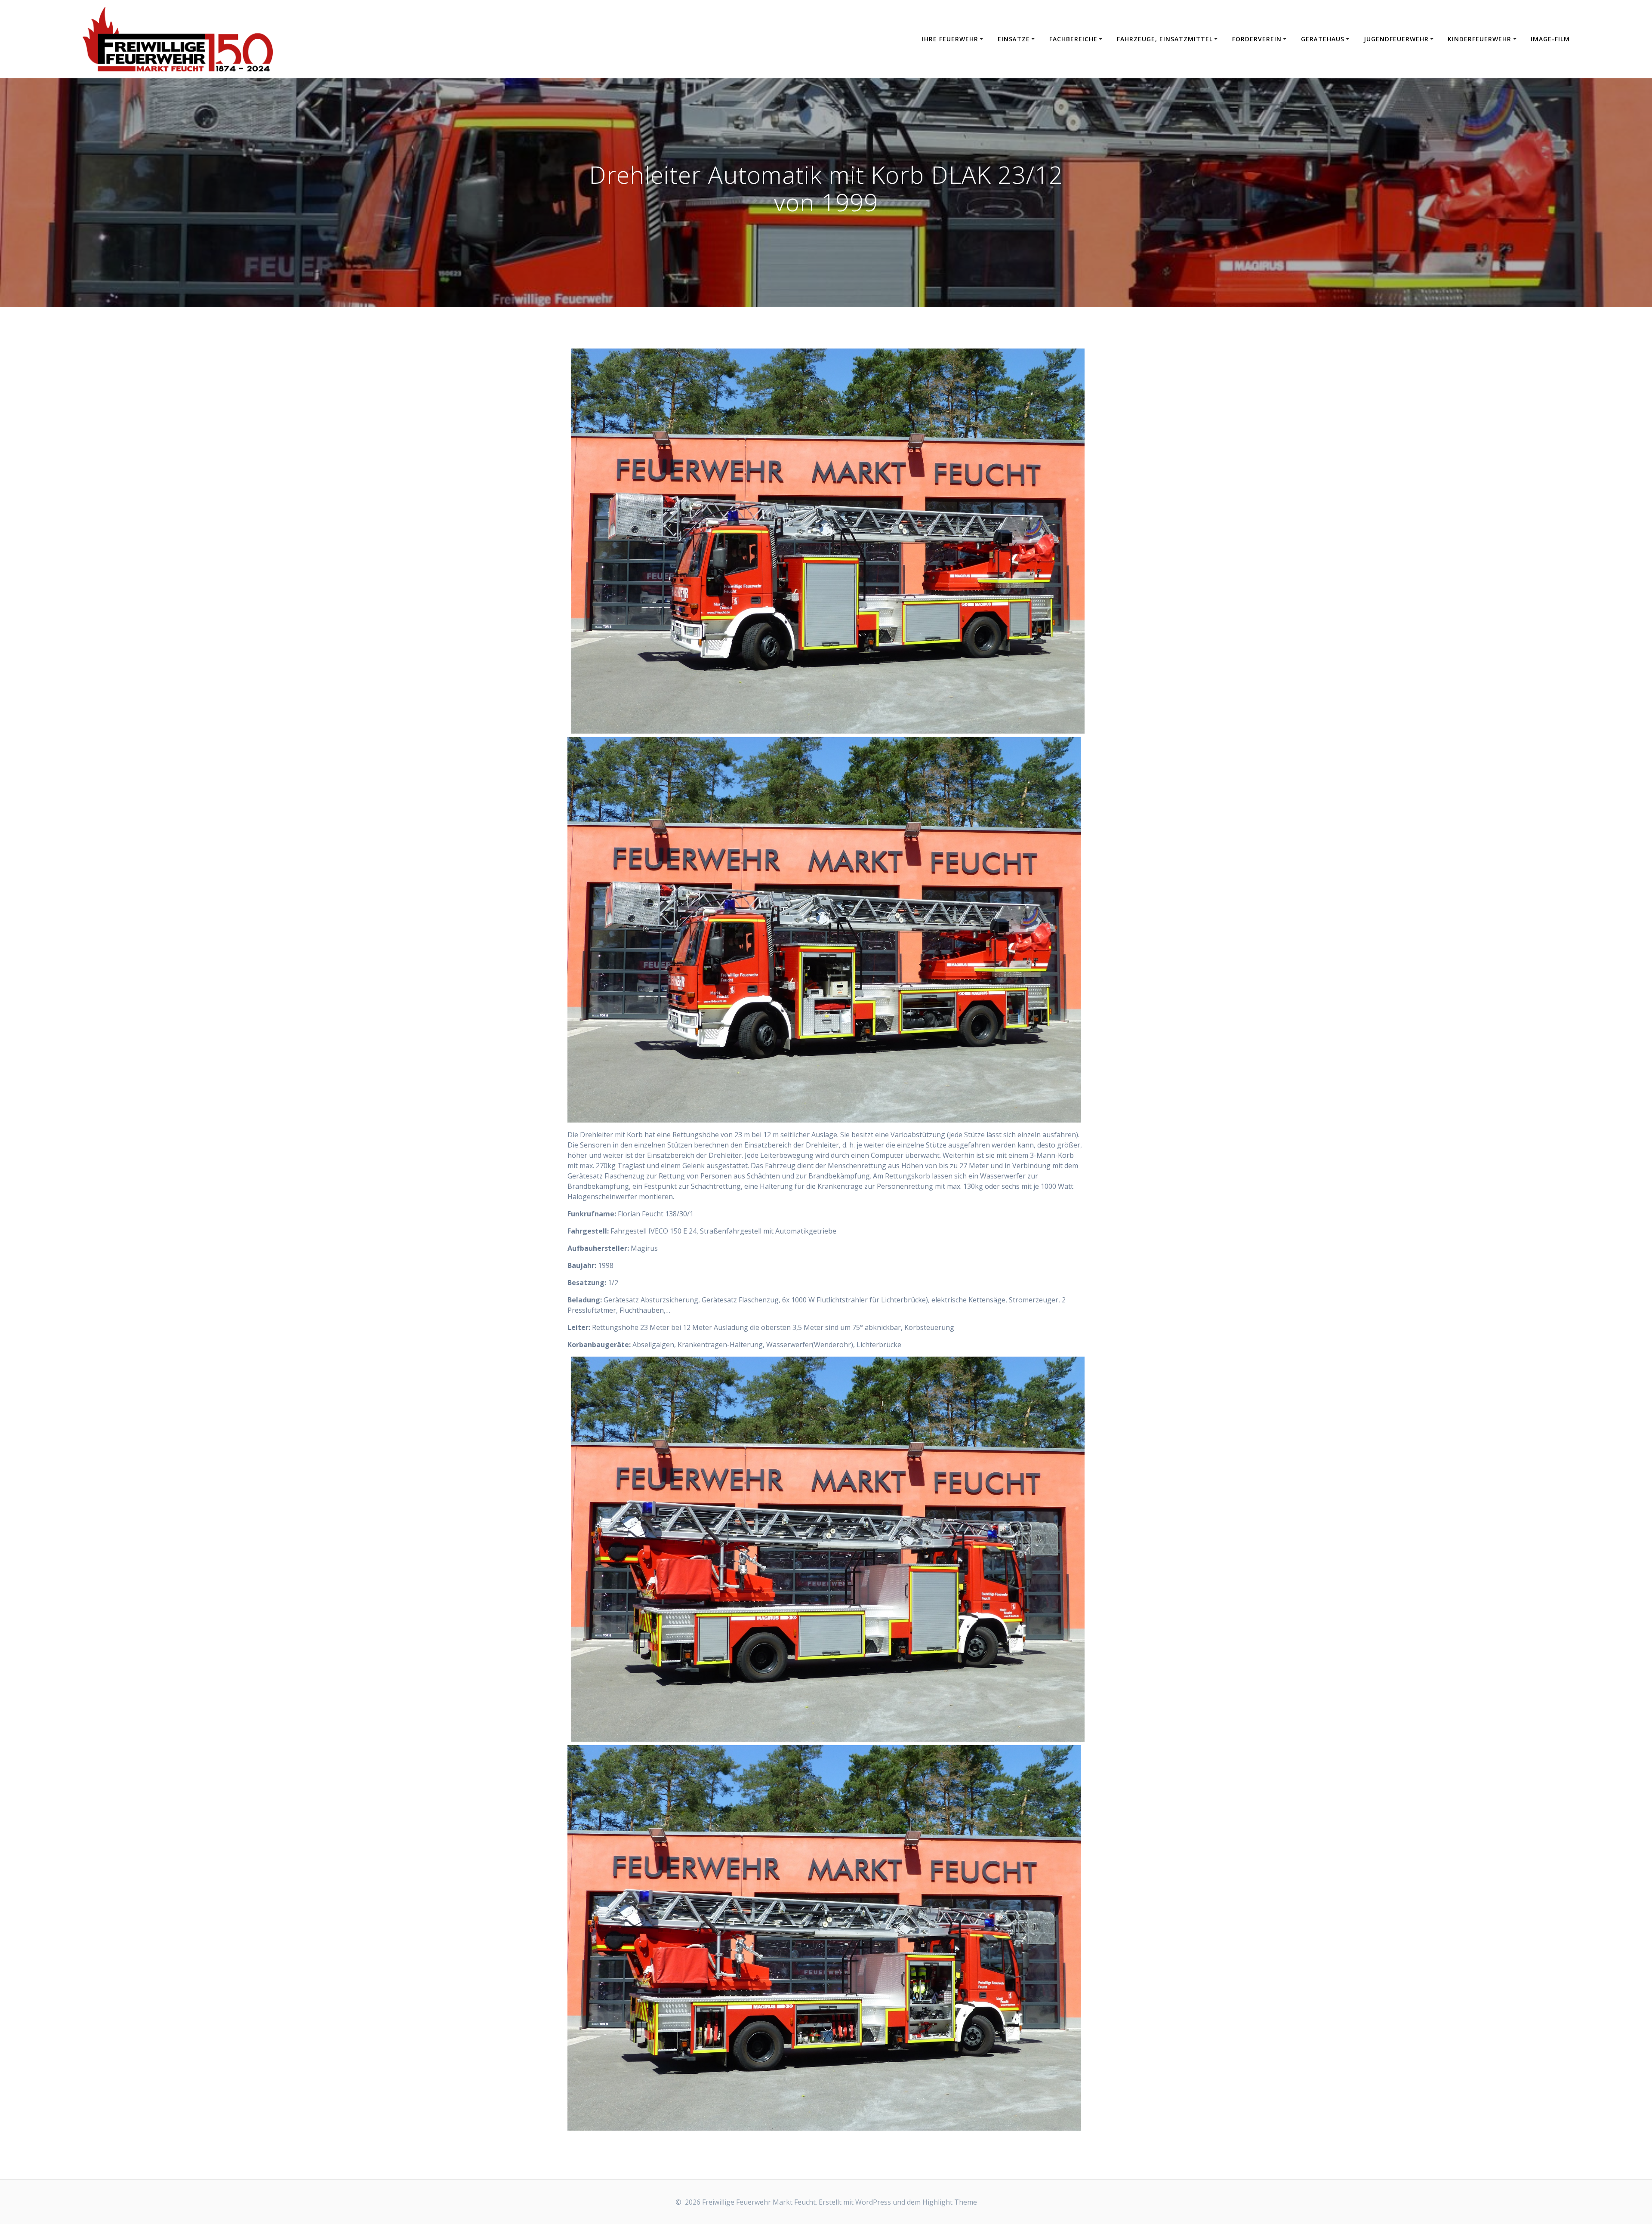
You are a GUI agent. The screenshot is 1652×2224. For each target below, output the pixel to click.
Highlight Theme (950, 2202)
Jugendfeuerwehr (1396, 39)
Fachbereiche (1073, 39)
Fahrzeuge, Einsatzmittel (1165, 39)
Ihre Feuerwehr (950, 39)
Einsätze (1014, 39)
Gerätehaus (1323, 39)
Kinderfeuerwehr (1479, 39)
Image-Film (1550, 39)
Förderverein (1257, 39)
